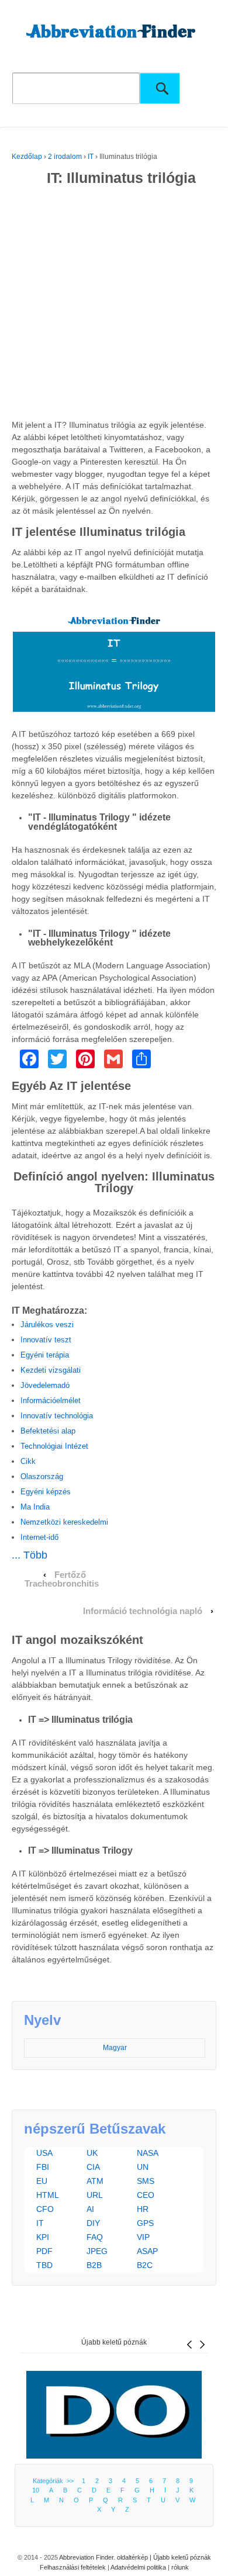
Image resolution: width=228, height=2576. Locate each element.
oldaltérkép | (135, 2557)
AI (90, 2209)
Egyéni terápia (45, 1355)
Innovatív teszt (46, 1340)
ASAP (147, 2251)
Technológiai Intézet (54, 1446)
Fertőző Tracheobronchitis (62, 1579)
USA (44, 2153)
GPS (145, 2223)
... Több (30, 1555)
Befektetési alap (48, 1431)
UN (143, 2167)
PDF (44, 2251)
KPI (43, 2237)
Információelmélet (51, 1400)
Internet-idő (39, 1537)
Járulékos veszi (47, 1325)
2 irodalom (65, 157)
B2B (94, 2265)
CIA (93, 2167)
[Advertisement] (114, 305)
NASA (148, 2153)
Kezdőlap (27, 157)
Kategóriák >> (55, 2481)
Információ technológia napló (143, 1611)
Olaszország (42, 1476)
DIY (93, 2223)
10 (36, 2490)
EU (42, 2181)
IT (91, 157)
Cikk (28, 1461)
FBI (43, 2167)
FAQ (95, 2237)
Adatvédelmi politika (138, 2567)
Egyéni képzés (46, 1492)
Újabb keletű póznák (114, 2342)
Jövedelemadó (45, 1385)
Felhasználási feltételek (73, 2567)
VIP (143, 2237)
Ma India (35, 1507)
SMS (146, 2181)
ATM (95, 2181)
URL (95, 2195)
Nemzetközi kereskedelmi (64, 1522)
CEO (146, 2195)
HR (143, 2209)
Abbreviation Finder (86, 2557)
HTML (48, 2195)
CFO (45, 2209)
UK (92, 2153)
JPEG (97, 2251)
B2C (145, 2265)
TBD (44, 2265)
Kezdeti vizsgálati (51, 1370)
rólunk (180, 2567)
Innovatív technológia (57, 1416)
